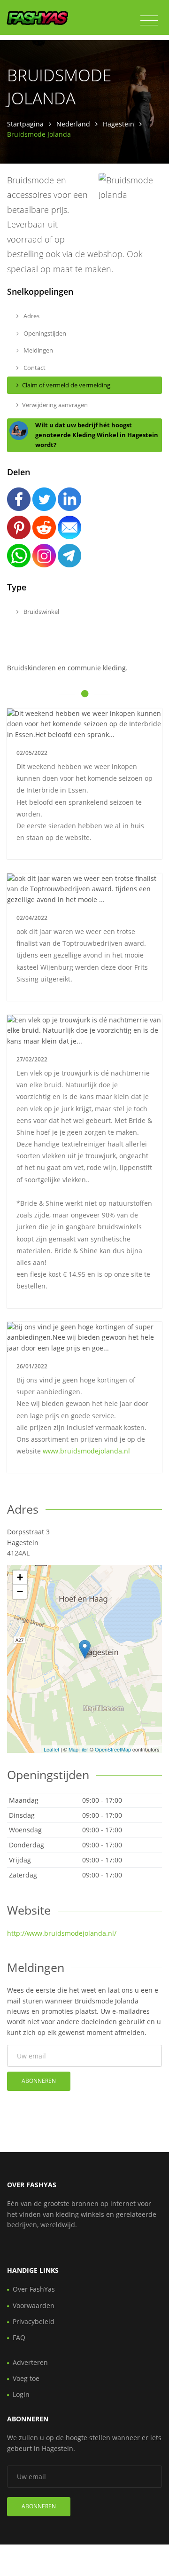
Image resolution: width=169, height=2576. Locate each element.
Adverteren (30, 2362)
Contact (34, 368)
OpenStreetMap (113, 1749)
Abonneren (39, 2081)
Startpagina (25, 124)
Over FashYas (34, 2289)
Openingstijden (44, 333)
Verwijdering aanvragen (55, 405)
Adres (31, 316)
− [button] (20, 1591)
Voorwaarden (34, 2305)
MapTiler (78, 1749)
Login (21, 2394)
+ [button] (20, 1577)
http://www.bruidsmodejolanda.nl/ (62, 1933)
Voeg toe (26, 2378)
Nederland (73, 124)
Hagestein (119, 124)
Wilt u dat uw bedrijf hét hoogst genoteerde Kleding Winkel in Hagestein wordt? (97, 435)
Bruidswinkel (41, 612)
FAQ (19, 2337)
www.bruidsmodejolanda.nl (86, 1451)
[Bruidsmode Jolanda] (85, 1649)
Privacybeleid (34, 2321)
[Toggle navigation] (149, 21)
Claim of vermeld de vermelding (66, 385)
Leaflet (51, 1749)
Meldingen (38, 350)
